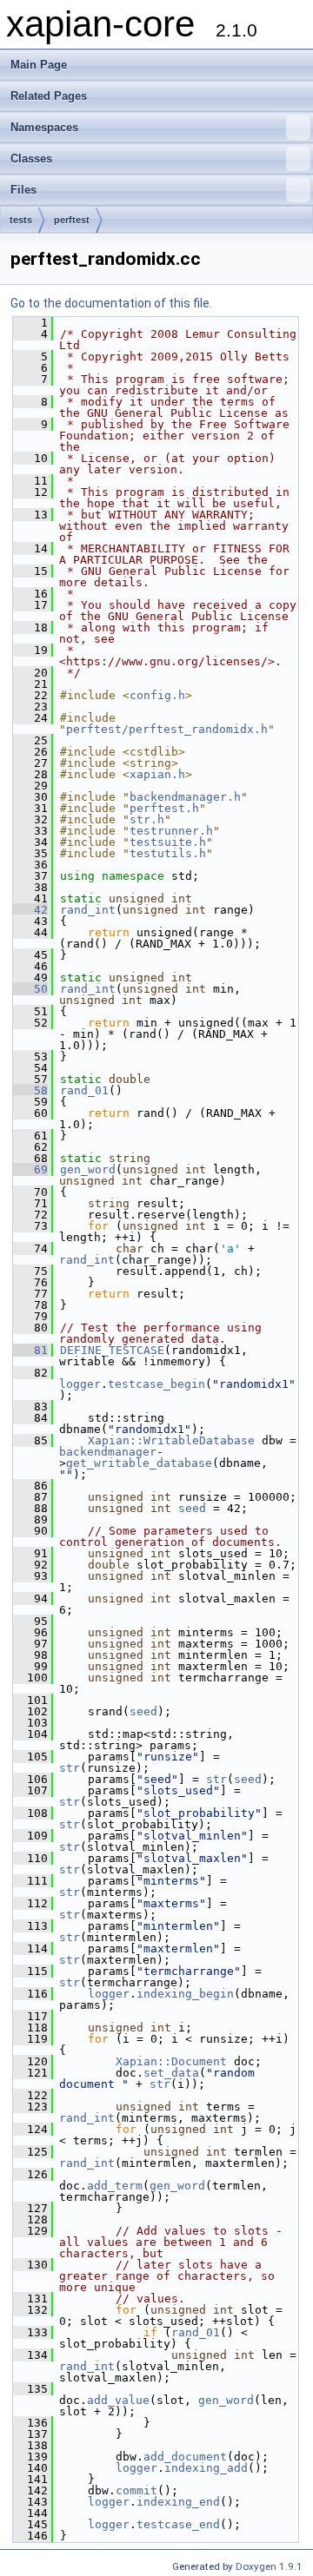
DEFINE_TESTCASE (112, 1350)
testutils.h (168, 853)
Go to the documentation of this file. (111, 303)
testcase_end (178, 2524)
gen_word (88, 1169)
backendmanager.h (185, 797)
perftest (72, 220)
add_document (185, 2457)
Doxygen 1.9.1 (269, 2566)
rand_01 (84, 1090)
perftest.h (164, 808)
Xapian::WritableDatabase (171, 1440)
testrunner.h (171, 831)
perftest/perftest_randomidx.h (167, 729)
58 (30, 1090)
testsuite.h (168, 842)
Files (23, 190)
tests (21, 220)
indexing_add (206, 2468)
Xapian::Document (171, 2061)
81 (30, 1350)
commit (137, 2490)
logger (80, 1384)
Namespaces (44, 127)
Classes (31, 159)
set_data (171, 2073)
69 (30, 1169)
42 (30, 910)
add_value (118, 2400)
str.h (147, 819)
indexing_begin (185, 1994)
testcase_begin (156, 1384)
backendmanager (108, 1452)
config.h (157, 695)
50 (30, 989)
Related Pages (49, 96)
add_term (115, 2186)
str (70, 1768)
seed (192, 1508)
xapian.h (157, 774)
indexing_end (178, 2502)
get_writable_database (139, 1463)
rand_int (88, 910)
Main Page (39, 65)
